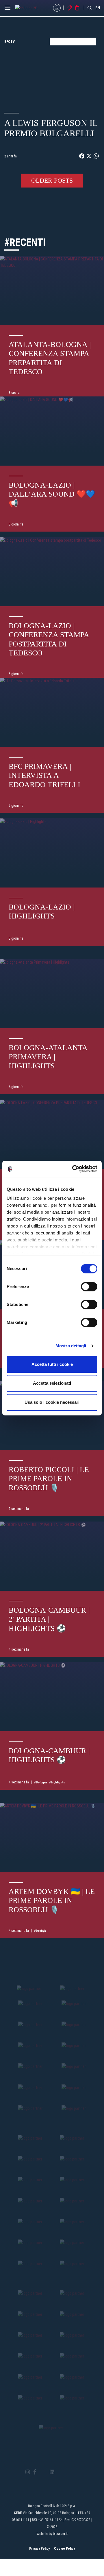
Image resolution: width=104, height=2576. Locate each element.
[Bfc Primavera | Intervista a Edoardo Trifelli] (52, 712)
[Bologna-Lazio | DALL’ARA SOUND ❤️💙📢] (52, 431)
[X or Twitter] (43, 2472)
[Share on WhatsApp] (96, 156)
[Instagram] (28, 2472)
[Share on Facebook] (82, 156)
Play (52, 76)
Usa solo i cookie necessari (52, 1402)
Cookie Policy (64, 2549)
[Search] (90, 8)
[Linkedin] (52, 2472)
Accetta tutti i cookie (52, 1364)
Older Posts (52, 180)
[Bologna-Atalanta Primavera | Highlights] (52, 994)
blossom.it (60, 2534)
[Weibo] (76, 2472)
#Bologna (41, 1782)
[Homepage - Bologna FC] (31, 8)
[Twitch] (68, 2472)
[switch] (89, 1287)
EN (98, 8)
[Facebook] (35, 2472)
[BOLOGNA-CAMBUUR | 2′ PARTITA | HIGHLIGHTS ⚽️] (52, 1556)
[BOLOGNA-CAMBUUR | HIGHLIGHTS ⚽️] (52, 1697)
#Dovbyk (40, 1931)
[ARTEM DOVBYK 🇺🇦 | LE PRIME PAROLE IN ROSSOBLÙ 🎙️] (52, 1837)
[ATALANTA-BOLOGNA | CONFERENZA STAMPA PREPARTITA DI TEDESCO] (52, 290)
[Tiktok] (59, 2472)
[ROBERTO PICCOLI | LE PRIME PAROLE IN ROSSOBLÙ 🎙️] (52, 1415)
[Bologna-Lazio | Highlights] (52, 853)
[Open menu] (8, 9)
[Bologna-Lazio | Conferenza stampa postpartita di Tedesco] (52, 572)
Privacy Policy (39, 2549)
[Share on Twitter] (89, 156)
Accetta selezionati (52, 1383)
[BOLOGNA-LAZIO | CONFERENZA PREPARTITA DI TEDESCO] (52, 1134)
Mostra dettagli (71, 1346)
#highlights (57, 1782)
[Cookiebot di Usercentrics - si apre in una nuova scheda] (73, 1169)
